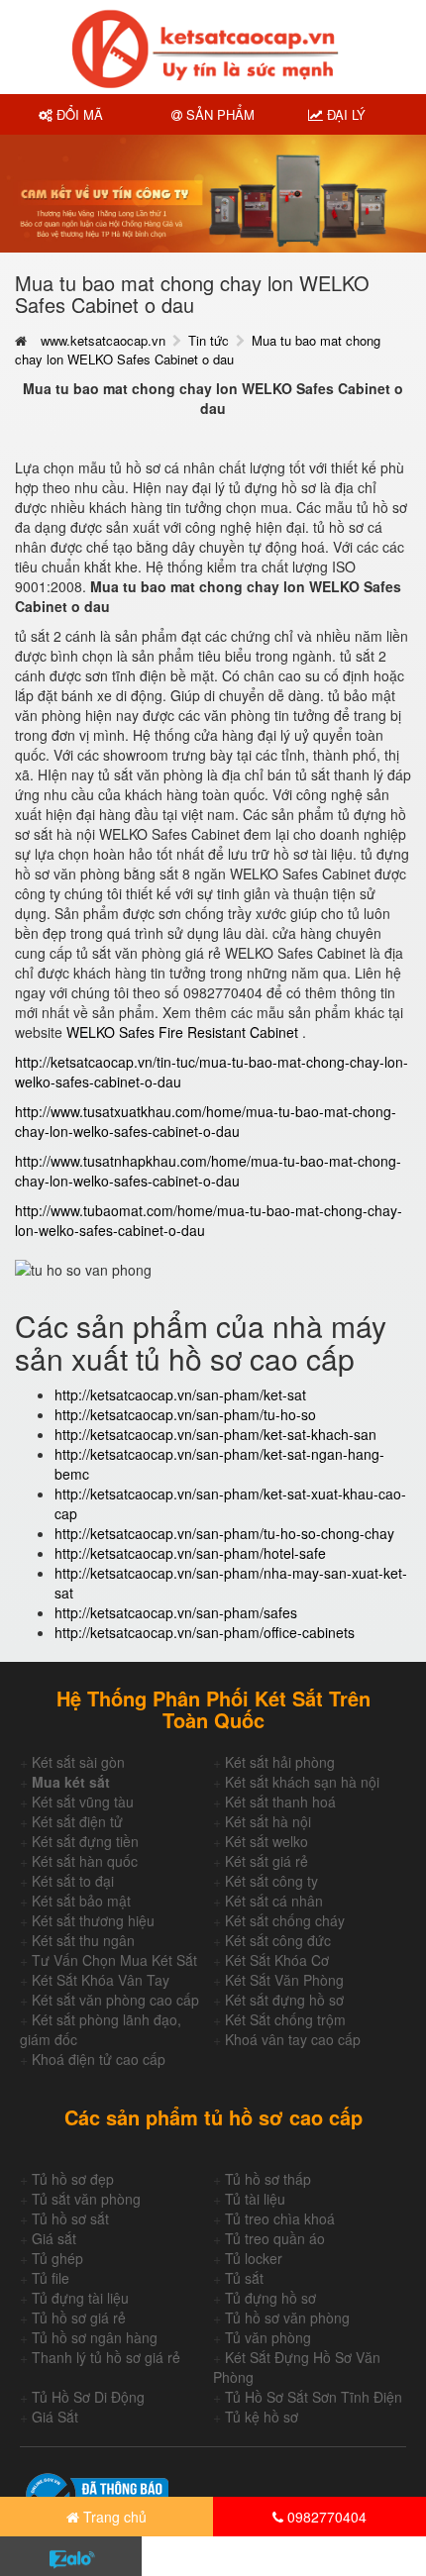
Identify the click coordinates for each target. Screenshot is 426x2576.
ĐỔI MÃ (78, 114)
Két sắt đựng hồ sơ (284, 2000)
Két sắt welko (266, 1841)
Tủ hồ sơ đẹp (73, 2179)
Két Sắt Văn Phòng (284, 1980)
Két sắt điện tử (77, 1821)
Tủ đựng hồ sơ (270, 2298)
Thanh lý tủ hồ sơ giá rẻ (106, 2357)
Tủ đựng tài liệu (80, 2298)
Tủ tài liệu (255, 2199)
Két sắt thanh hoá (280, 1802)
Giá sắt (54, 2238)
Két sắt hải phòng (280, 1762)
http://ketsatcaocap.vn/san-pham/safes (176, 1612)
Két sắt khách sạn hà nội (302, 1782)
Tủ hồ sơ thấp (268, 2179)
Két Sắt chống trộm (285, 2019)
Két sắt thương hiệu (93, 1920)
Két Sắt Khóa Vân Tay (101, 1980)
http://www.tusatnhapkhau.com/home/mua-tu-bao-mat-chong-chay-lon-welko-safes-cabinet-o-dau (208, 1171)
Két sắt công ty (271, 1881)
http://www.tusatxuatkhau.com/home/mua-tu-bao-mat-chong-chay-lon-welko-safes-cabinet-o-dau (206, 1121)
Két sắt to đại (73, 1881)
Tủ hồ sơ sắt (70, 2218)
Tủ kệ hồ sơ (262, 2417)
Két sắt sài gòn (78, 1762)
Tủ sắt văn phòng (86, 2199)
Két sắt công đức (278, 1940)
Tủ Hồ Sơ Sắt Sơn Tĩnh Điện (314, 2397)
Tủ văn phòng (268, 2337)
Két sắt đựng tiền (85, 1841)
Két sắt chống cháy (285, 1920)
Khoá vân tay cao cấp (293, 2039)
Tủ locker (254, 2258)
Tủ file (51, 2278)
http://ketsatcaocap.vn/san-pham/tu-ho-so (185, 1414)
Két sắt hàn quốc (85, 1861)
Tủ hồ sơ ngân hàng (95, 2337)
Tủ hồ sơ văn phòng (287, 2318)
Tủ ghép (57, 2258)
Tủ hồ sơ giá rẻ (79, 2318)
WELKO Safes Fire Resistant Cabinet (184, 1032)
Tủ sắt (244, 2278)
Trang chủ (113, 2517)
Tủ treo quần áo (275, 2238)
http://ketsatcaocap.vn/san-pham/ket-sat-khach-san (215, 1434)
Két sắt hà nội (268, 1821)
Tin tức (209, 340)
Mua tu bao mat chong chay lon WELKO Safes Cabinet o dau (198, 350)
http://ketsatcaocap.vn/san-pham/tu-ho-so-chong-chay (224, 1533)
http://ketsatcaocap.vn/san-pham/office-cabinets (205, 1632)
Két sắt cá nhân (274, 1901)
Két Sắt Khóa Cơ (277, 1960)
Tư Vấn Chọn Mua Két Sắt (114, 1960)
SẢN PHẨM (218, 114)
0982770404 (325, 2517)
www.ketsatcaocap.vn (103, 340)
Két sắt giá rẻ (266, 1861)
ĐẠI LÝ (344, 114)
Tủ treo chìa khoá (280, 2218)
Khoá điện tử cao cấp (99, 2059)
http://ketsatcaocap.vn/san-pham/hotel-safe (190, 1553)
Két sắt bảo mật (81, 1901)
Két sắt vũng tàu (83, 1802)
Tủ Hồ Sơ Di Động (88, 2397)
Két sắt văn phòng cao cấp (115, 2000)
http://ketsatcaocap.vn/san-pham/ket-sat (180, 1394)
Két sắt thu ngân (83, 1940)
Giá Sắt (55, 2417)
